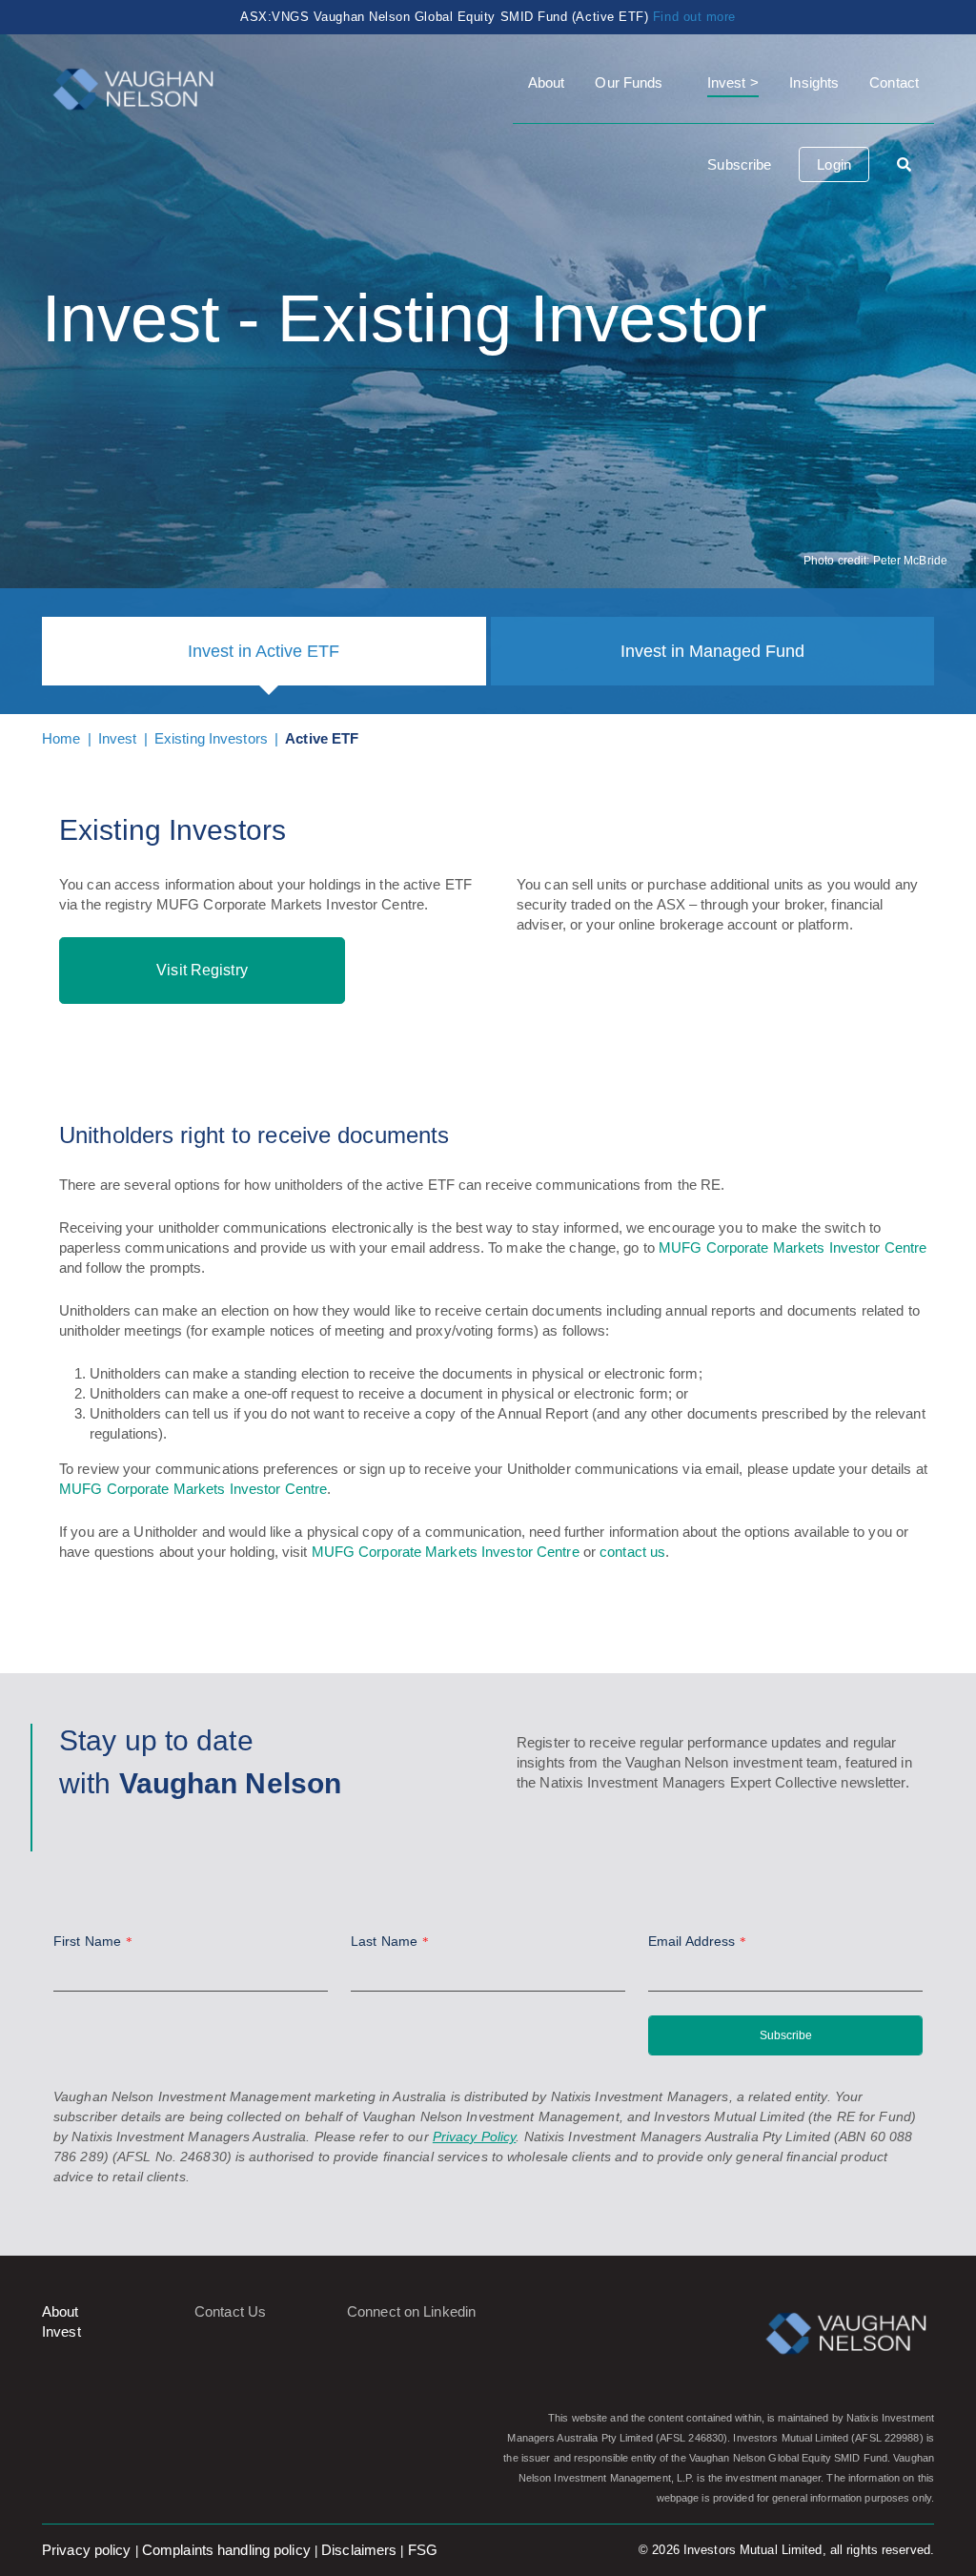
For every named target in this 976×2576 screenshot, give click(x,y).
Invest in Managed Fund (712, 651)
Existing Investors (211, 738)
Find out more (694, 17)
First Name (93, 1941)
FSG (423, 2550)
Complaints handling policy (226, 2550)
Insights (814, 82)
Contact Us (230, 2311)
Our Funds (629, 82)
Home (61, 738)
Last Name (390, 1941)
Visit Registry (202, 970)
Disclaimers (359, 2550)
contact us (632, 1552)
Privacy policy (87, 2550)
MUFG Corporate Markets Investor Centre (793, 1247)
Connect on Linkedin (411, 2311)
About (547, 82)
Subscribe (739, 164)
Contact (894, 82)
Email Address (698, 1941)
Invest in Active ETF (264, 651)
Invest (727, 82)
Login (834, 164)
